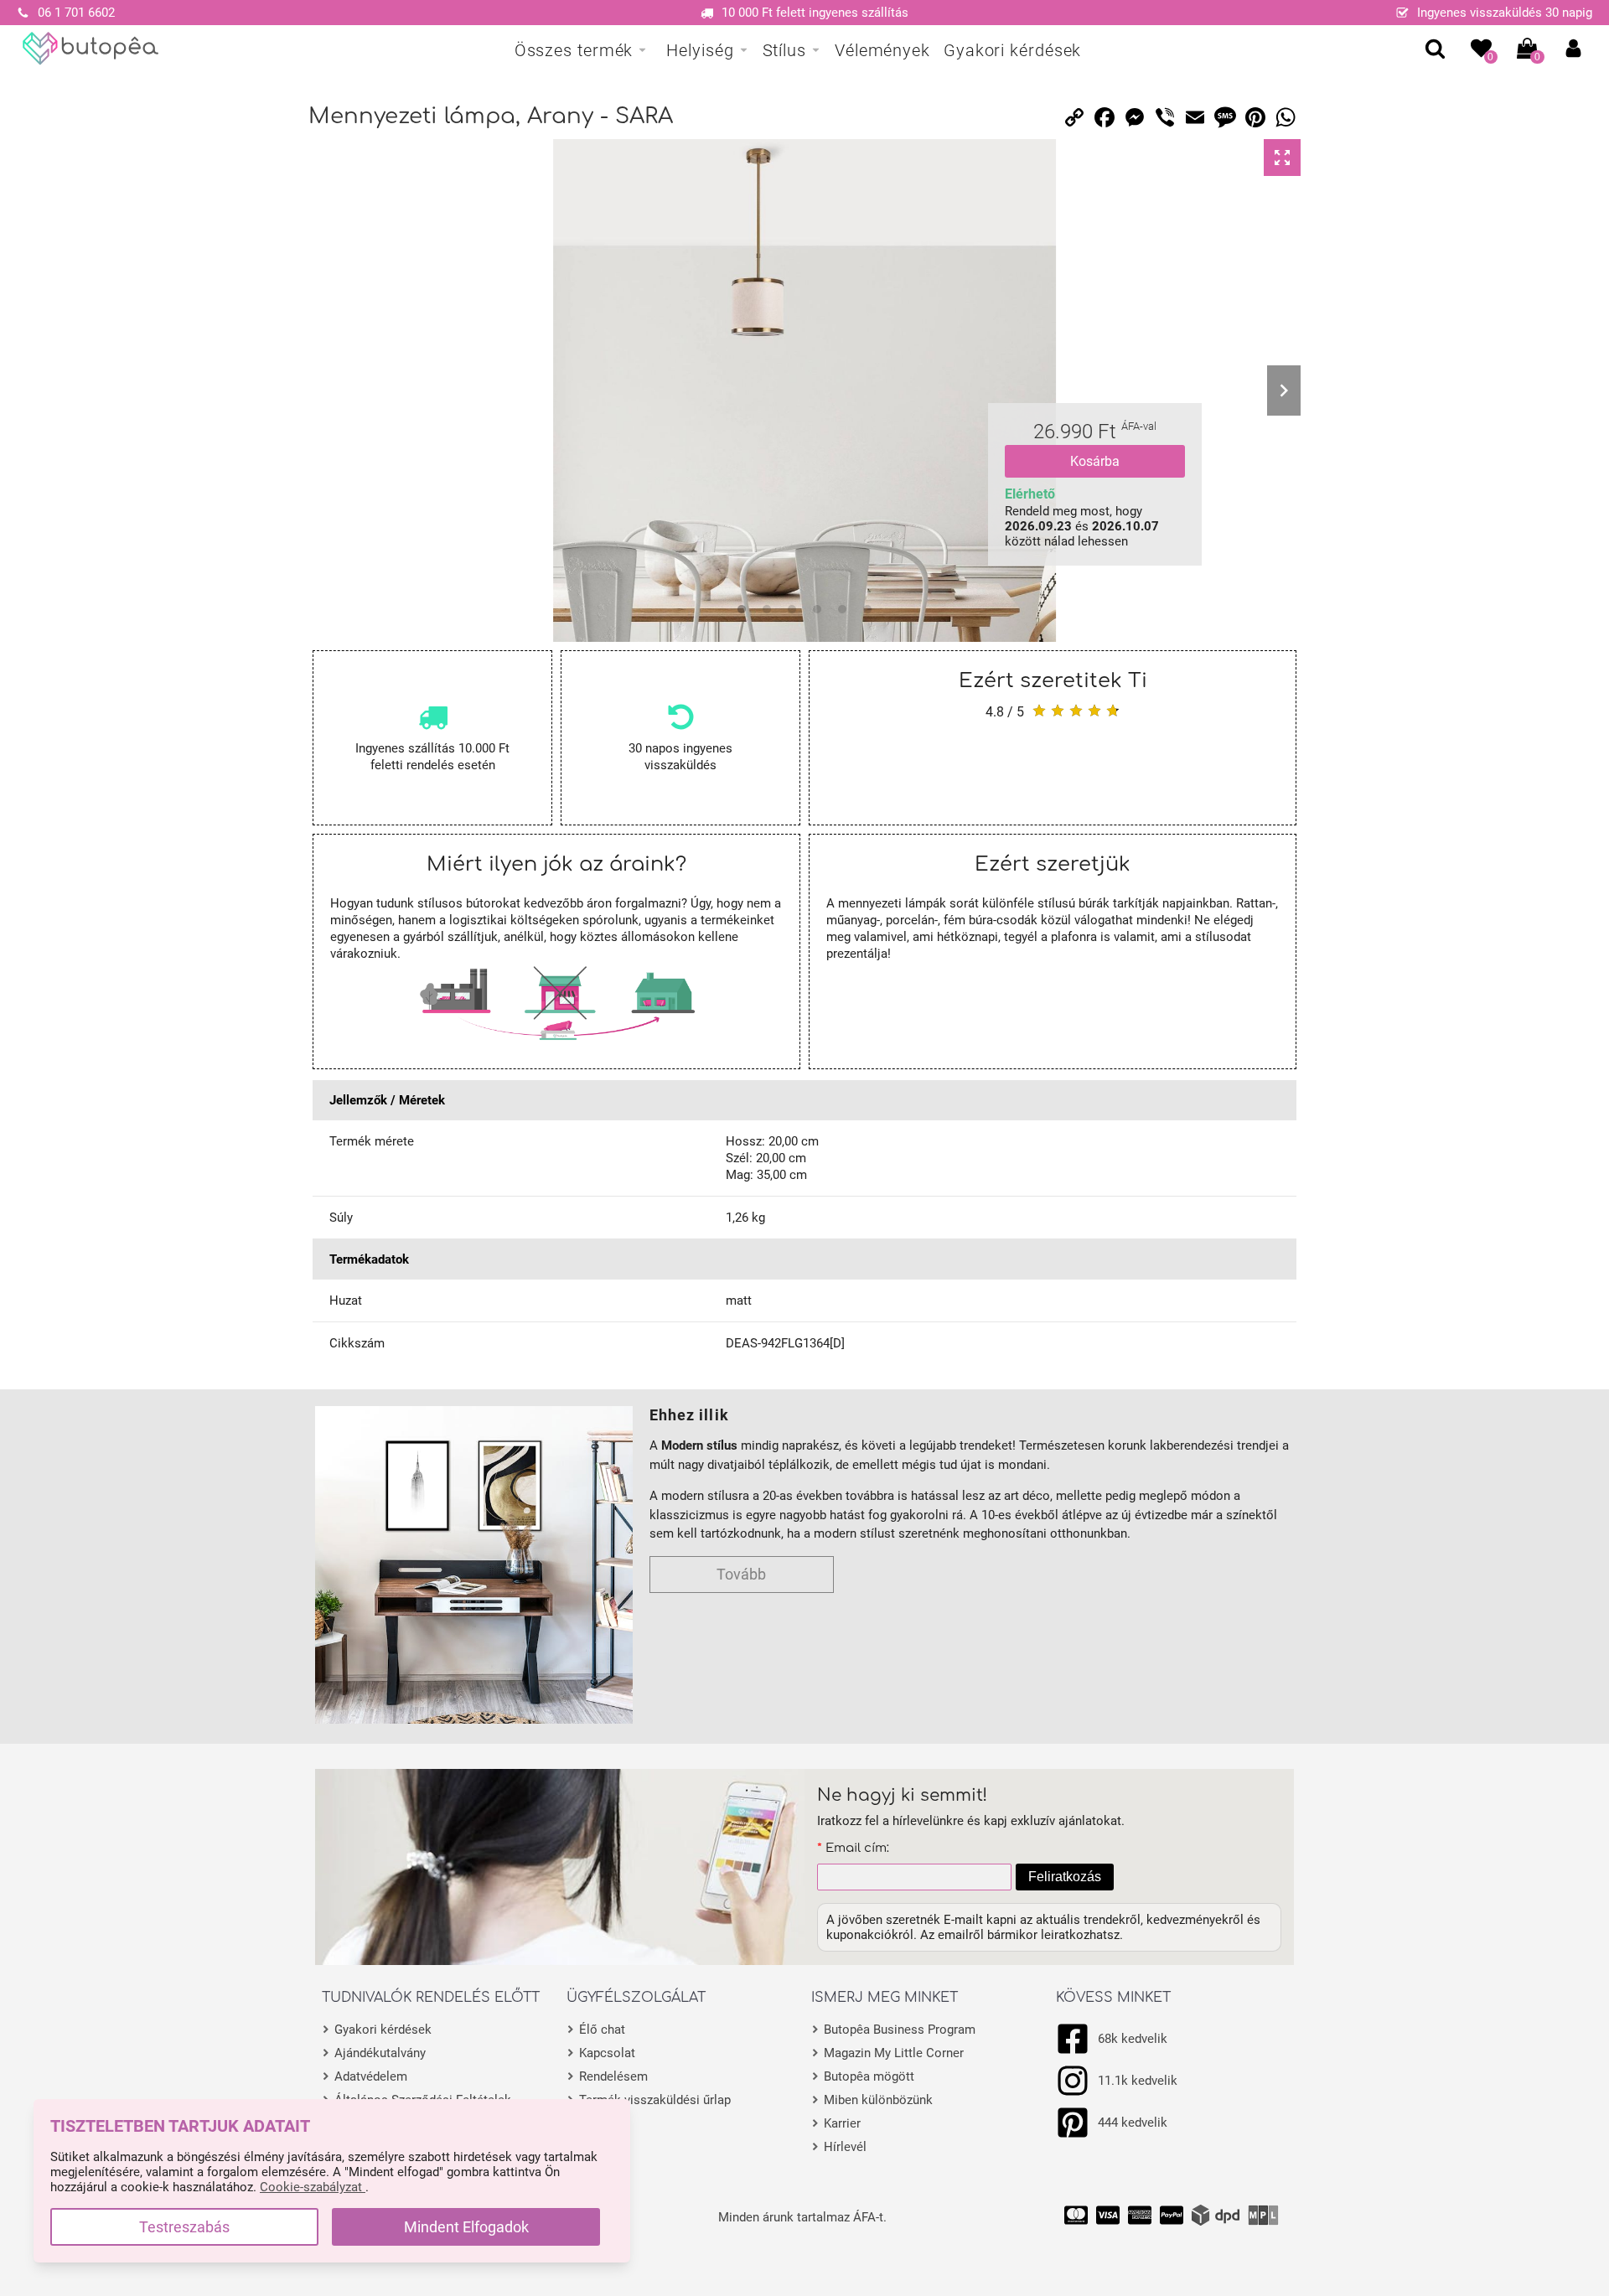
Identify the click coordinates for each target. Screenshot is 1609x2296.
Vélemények (882, 50)
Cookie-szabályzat (313, 2187)
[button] (1573, 48)
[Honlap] (91, 49)
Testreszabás (184, 2227)
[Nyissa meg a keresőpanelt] (1435, 48)
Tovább (741, 1574)
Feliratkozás (1065, 1877)
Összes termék (574, 50)
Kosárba (1095, 461)
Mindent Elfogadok (466, 2227)
